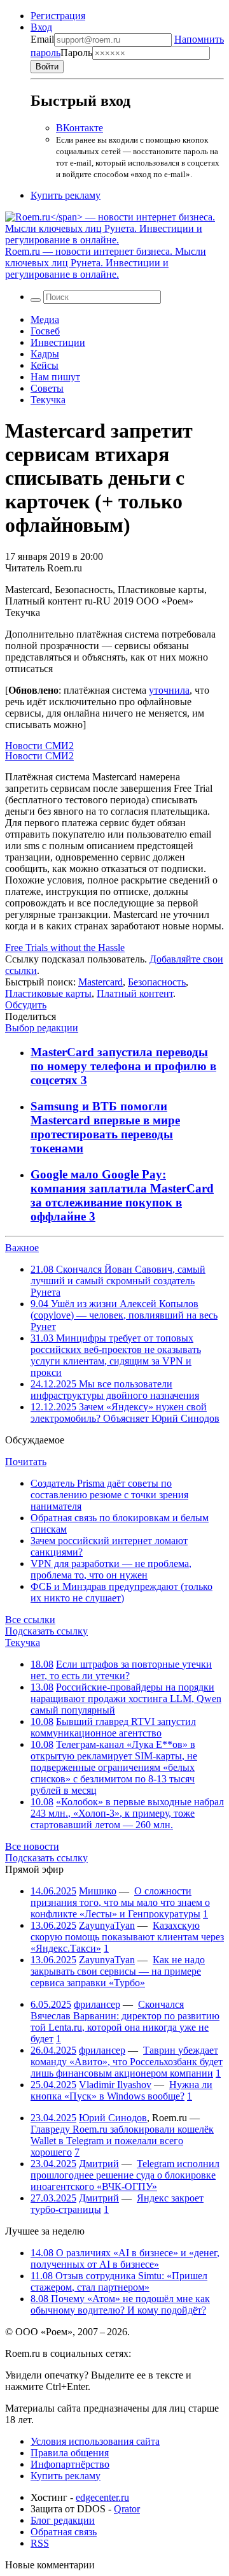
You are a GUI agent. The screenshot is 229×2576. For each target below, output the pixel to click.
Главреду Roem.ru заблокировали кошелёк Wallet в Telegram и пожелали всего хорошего (122, 2141)
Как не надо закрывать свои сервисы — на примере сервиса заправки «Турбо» (118, 1971)
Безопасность (157, 982)
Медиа (45, 319)
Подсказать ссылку (46, 1631)
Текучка (48, 400)
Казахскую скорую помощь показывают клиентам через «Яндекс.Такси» (127, 1937)
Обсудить (26, 1005)
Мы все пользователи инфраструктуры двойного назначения (115, 1390)
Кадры (45, 354)
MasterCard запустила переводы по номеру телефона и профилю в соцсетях (123, 1066)
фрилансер (97, 2004)
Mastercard (101, 982)
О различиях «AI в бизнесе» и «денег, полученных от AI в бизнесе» (125, 2258)
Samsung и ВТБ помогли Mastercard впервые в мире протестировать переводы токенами (105, 1127)
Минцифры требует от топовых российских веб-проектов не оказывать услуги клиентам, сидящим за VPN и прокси (116, 1355)
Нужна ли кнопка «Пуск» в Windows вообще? (121, 2090)
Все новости (32, 1846)
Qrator (127, 2509)
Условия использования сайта (95, 2441)
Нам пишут (55, 377)
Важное (22, 1248)
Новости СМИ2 (39, 746)
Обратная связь (64, 2532)
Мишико (98, 1891)
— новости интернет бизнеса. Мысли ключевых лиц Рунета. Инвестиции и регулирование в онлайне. (106, 263)
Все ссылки (30, 1620)
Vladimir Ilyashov (115, 2085)
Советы (47, 388)
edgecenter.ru (102, 2497)
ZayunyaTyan (107, 1925)
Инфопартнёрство (70, 2464)
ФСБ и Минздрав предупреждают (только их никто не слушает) (121, 1592)
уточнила (169, 690)
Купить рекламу (66, 195)
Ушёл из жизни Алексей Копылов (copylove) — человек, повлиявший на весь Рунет (124, 1315)
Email (42, 39)
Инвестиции (58, 342)
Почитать (26, 1462)
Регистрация (58, 16)
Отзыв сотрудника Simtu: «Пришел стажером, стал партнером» (119, 2281)
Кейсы (45, 365)
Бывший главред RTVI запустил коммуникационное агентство (113, 1727)
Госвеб (45, 331)
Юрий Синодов (113, 2118)
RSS (40, 2543)
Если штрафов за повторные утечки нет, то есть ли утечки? (121, 1670)
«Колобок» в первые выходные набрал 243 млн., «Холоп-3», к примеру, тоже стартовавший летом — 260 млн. (127, 1813)
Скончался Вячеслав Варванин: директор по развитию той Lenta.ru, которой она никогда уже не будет (125, 2021)
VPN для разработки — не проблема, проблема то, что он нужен (111, 1569)
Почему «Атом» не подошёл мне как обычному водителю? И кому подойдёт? (120, 2304)
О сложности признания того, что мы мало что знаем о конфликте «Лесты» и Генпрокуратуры (120, 1902)
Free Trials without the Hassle (65, 948)
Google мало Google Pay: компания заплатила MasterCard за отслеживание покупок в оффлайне (122, 1195)
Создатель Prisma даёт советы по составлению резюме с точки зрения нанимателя (109, 1495)
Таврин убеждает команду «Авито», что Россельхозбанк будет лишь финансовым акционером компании (127, 2062)
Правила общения (70, 2453)
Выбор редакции (42, 1028)
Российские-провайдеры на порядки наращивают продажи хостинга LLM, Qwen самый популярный (126, 1699)
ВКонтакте (80, 128)
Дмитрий (99, 2164)
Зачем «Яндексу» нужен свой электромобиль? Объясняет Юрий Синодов (125, 1413)
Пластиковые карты (48, 993)
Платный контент (135, 993)
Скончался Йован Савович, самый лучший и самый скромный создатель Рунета (118, 1281)
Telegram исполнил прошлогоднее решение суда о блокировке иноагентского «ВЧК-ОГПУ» (125, 2175)
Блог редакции (63, 2520)
